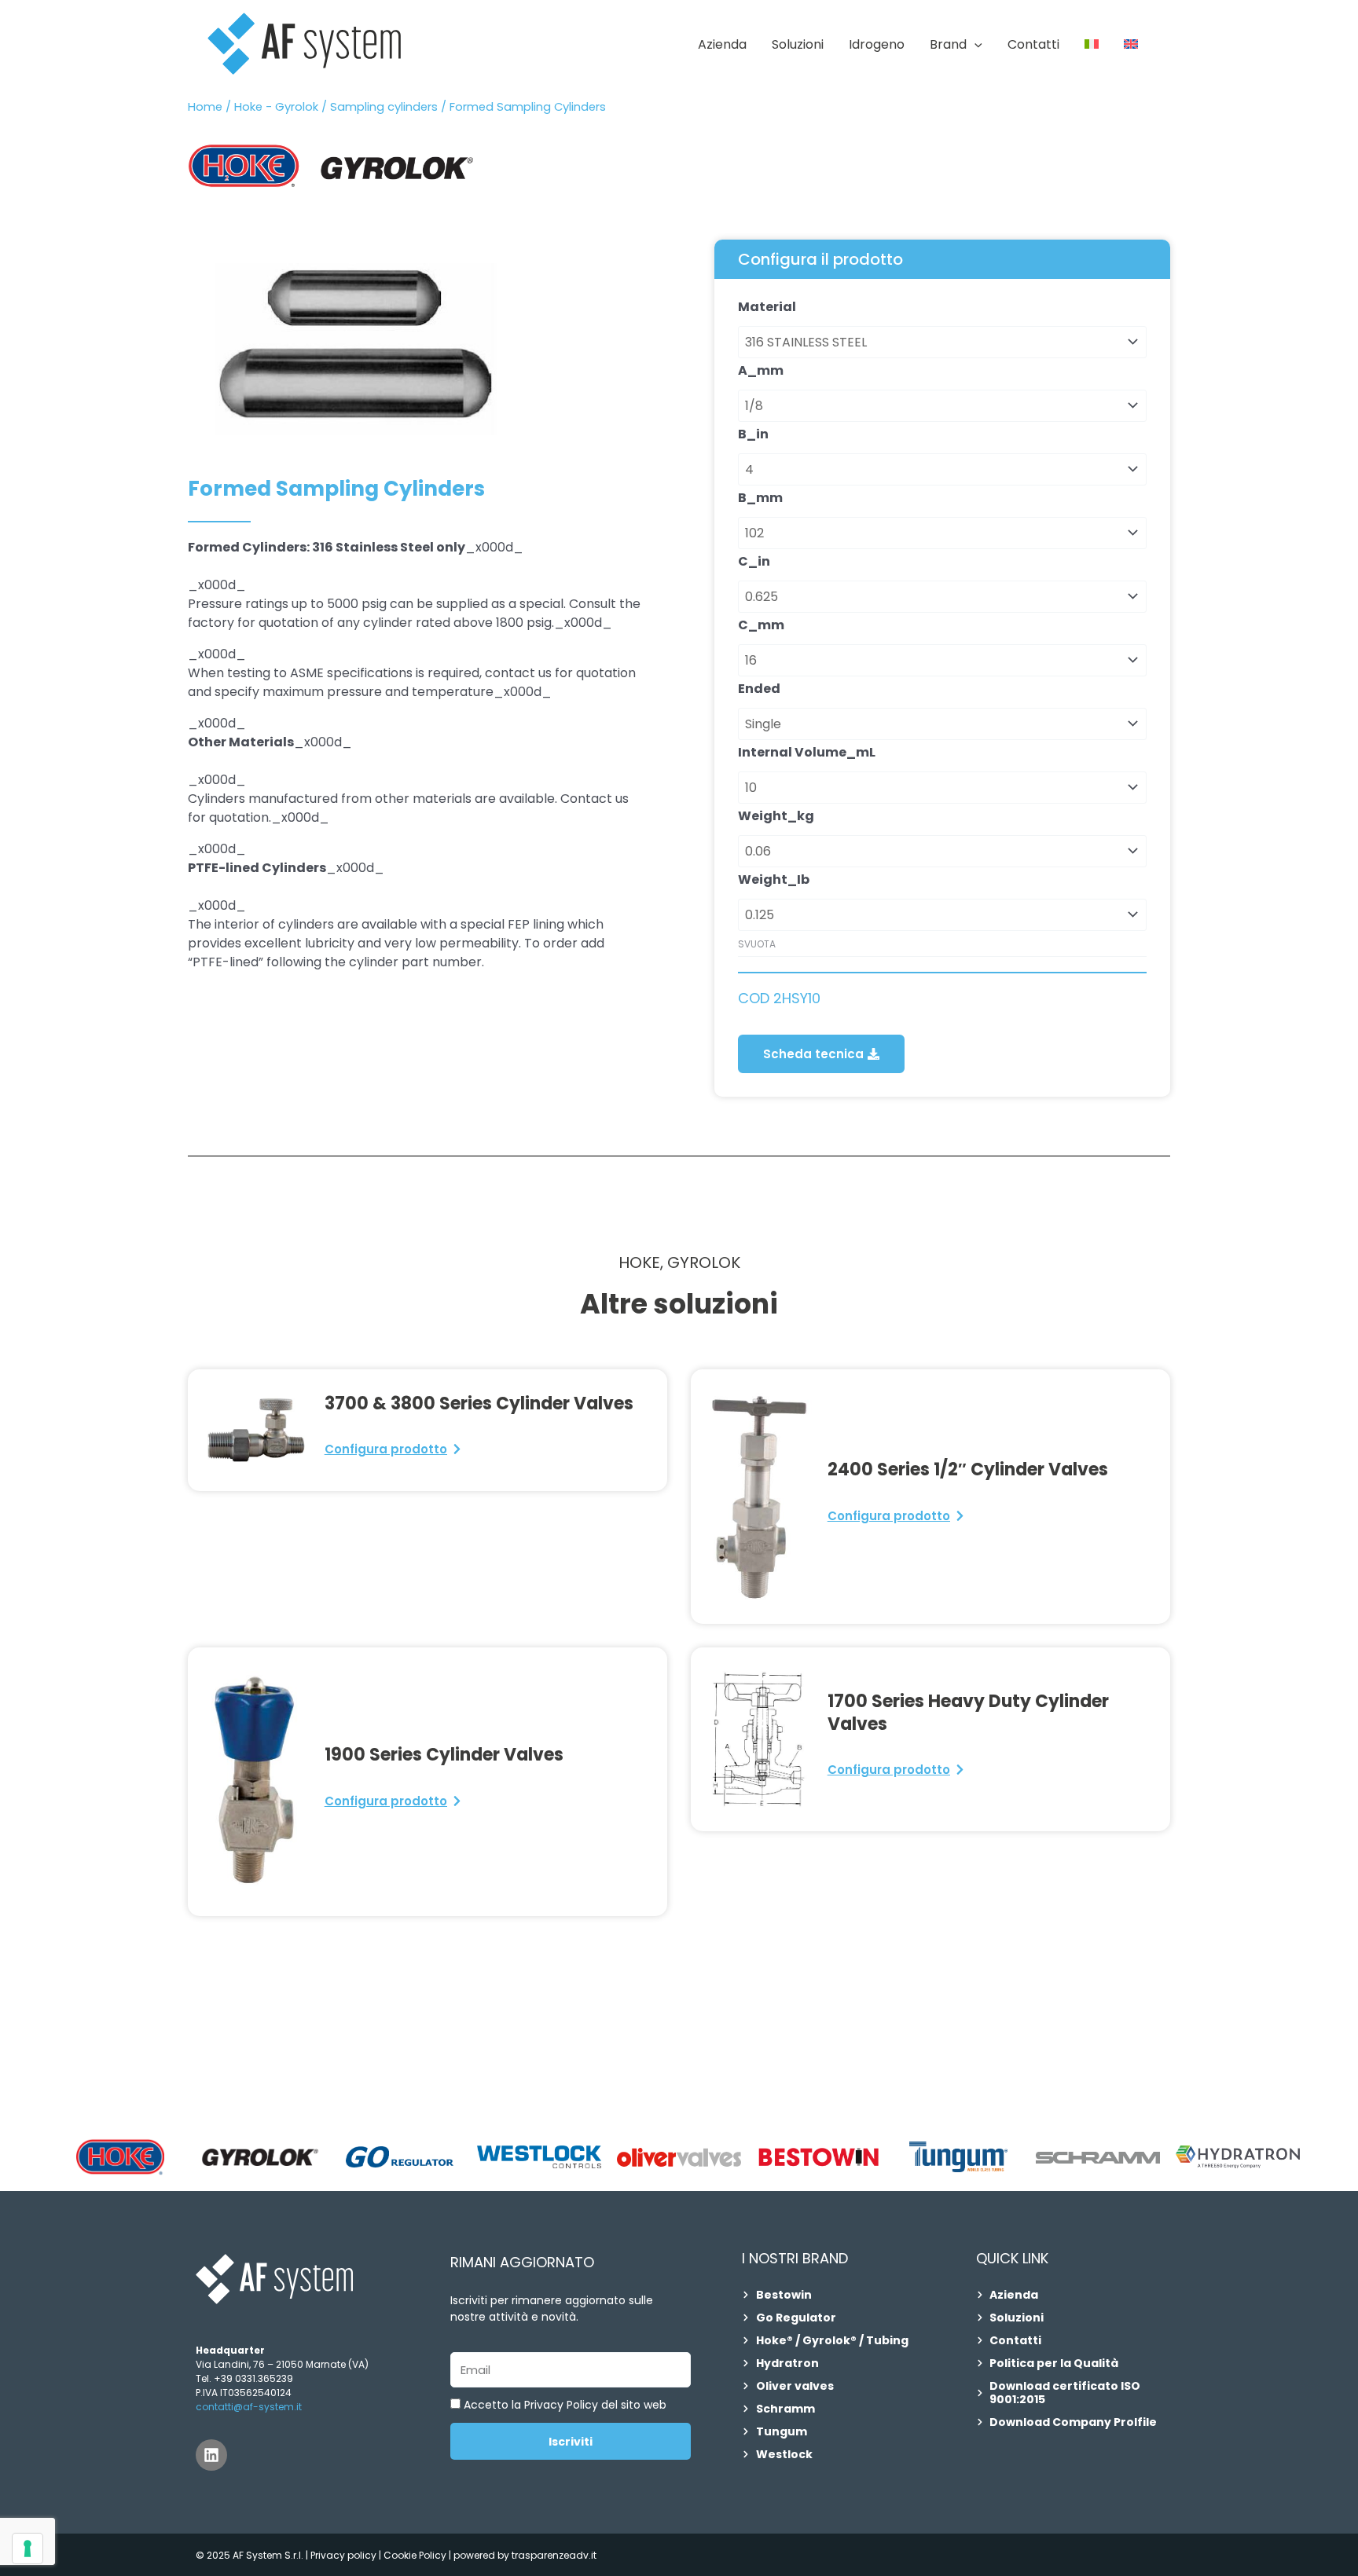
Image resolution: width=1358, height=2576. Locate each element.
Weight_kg (776, 816)
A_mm (761, 370)
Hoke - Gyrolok (276, 107)
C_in (754, 561)
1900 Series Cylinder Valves (444, 1755)
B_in (753, 434)
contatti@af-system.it (249, 2407)
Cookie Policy (416, 2555)
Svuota (757, 944)
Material (767, 307)
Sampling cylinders (384, 107)
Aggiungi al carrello (754, 980)
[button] (974, 45)
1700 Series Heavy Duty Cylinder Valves (968, 1713)
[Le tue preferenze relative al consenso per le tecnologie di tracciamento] (28, 2549)
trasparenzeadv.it (554, 2555)
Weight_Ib (774, 879)
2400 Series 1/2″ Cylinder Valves (968, 1469)
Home (205, 107)
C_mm (761, 625)
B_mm (760, 498)
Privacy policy (343, 2555)
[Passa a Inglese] (1131, 45)
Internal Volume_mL (807, 752)
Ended (759, 689)
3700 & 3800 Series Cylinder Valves (479, 1403)
